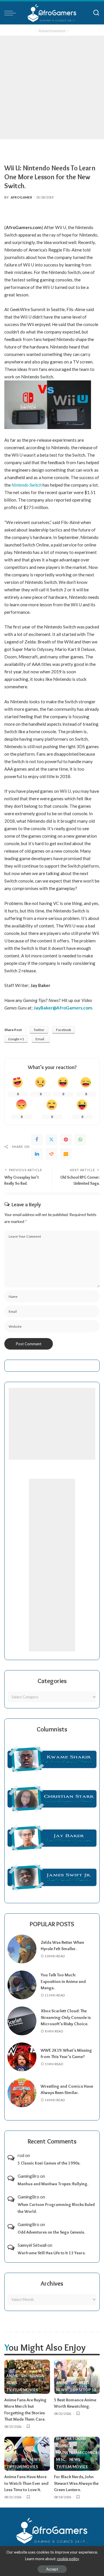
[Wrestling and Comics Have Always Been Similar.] (22, 2093)
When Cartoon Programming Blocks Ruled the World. (56, 2208)
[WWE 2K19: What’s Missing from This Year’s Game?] (22, 2057)
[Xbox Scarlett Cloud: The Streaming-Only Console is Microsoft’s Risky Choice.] (22, 2021)
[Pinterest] (66, 1140)
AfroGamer (21, 197)
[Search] (96, 13)
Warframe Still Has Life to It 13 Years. (52, 2253)
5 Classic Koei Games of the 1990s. (49, 2163)
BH (24, 2376)
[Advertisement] (52, 87)
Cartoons (75, 2439)
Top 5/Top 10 (83, 2390)
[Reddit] (51, 1154)
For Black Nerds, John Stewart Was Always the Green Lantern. (76, 2483)
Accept (52, 2569)
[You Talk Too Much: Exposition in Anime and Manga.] (22, 1985)
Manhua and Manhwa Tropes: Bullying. (53, 2184)
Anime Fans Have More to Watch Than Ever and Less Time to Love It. (26, 2483)
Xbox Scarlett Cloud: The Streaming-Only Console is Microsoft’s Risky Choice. (66, 2017)
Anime (12, 2376)
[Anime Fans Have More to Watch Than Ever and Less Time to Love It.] (27, 2454)
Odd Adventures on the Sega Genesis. (51, 2232)
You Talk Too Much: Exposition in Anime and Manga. (63, 1981)
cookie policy (68, 2559)
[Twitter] (51, 1140)
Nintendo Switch (27, 485)
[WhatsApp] (80, 1140)
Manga (37, 2376)
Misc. (84, 2383)
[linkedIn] (37, 1154)
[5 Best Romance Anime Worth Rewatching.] (77, 2377)
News (12, 2383)
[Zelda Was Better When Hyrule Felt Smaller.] (22, 1949)
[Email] (66, 1154)
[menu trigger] (12, 13)
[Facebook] (37, 1140)
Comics (64, 2446)
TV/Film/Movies (22, 2390)
